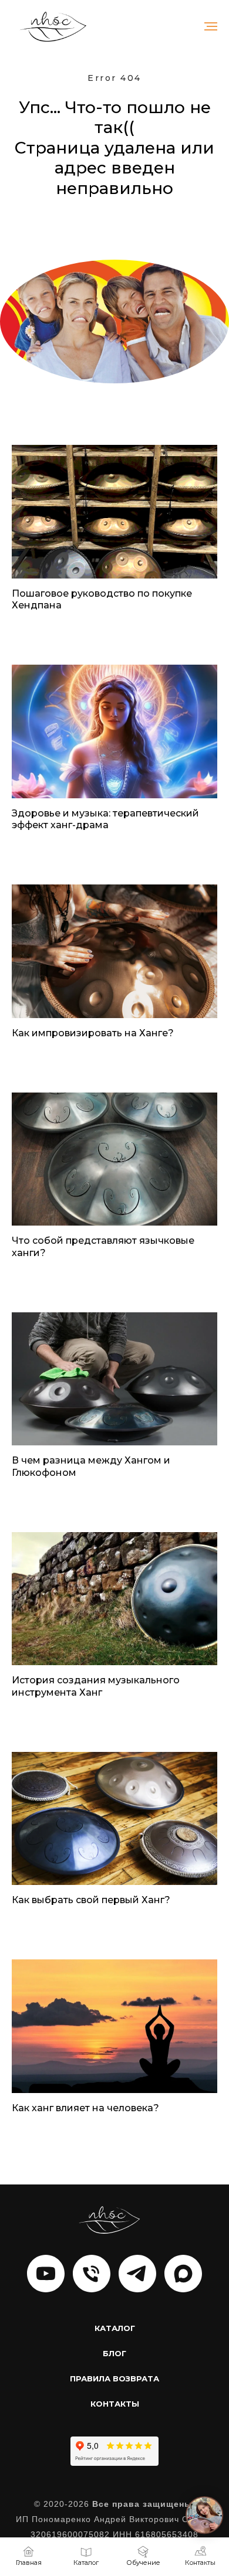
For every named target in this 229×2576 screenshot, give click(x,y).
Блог (114, 2353)
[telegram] (137, 2274)
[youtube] (46, 2274)
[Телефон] (92, 2274)
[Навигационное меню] (211, 26)
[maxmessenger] (183, 2274)
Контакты (115, 2404)
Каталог (115, 2328)
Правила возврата (114, 2378)
